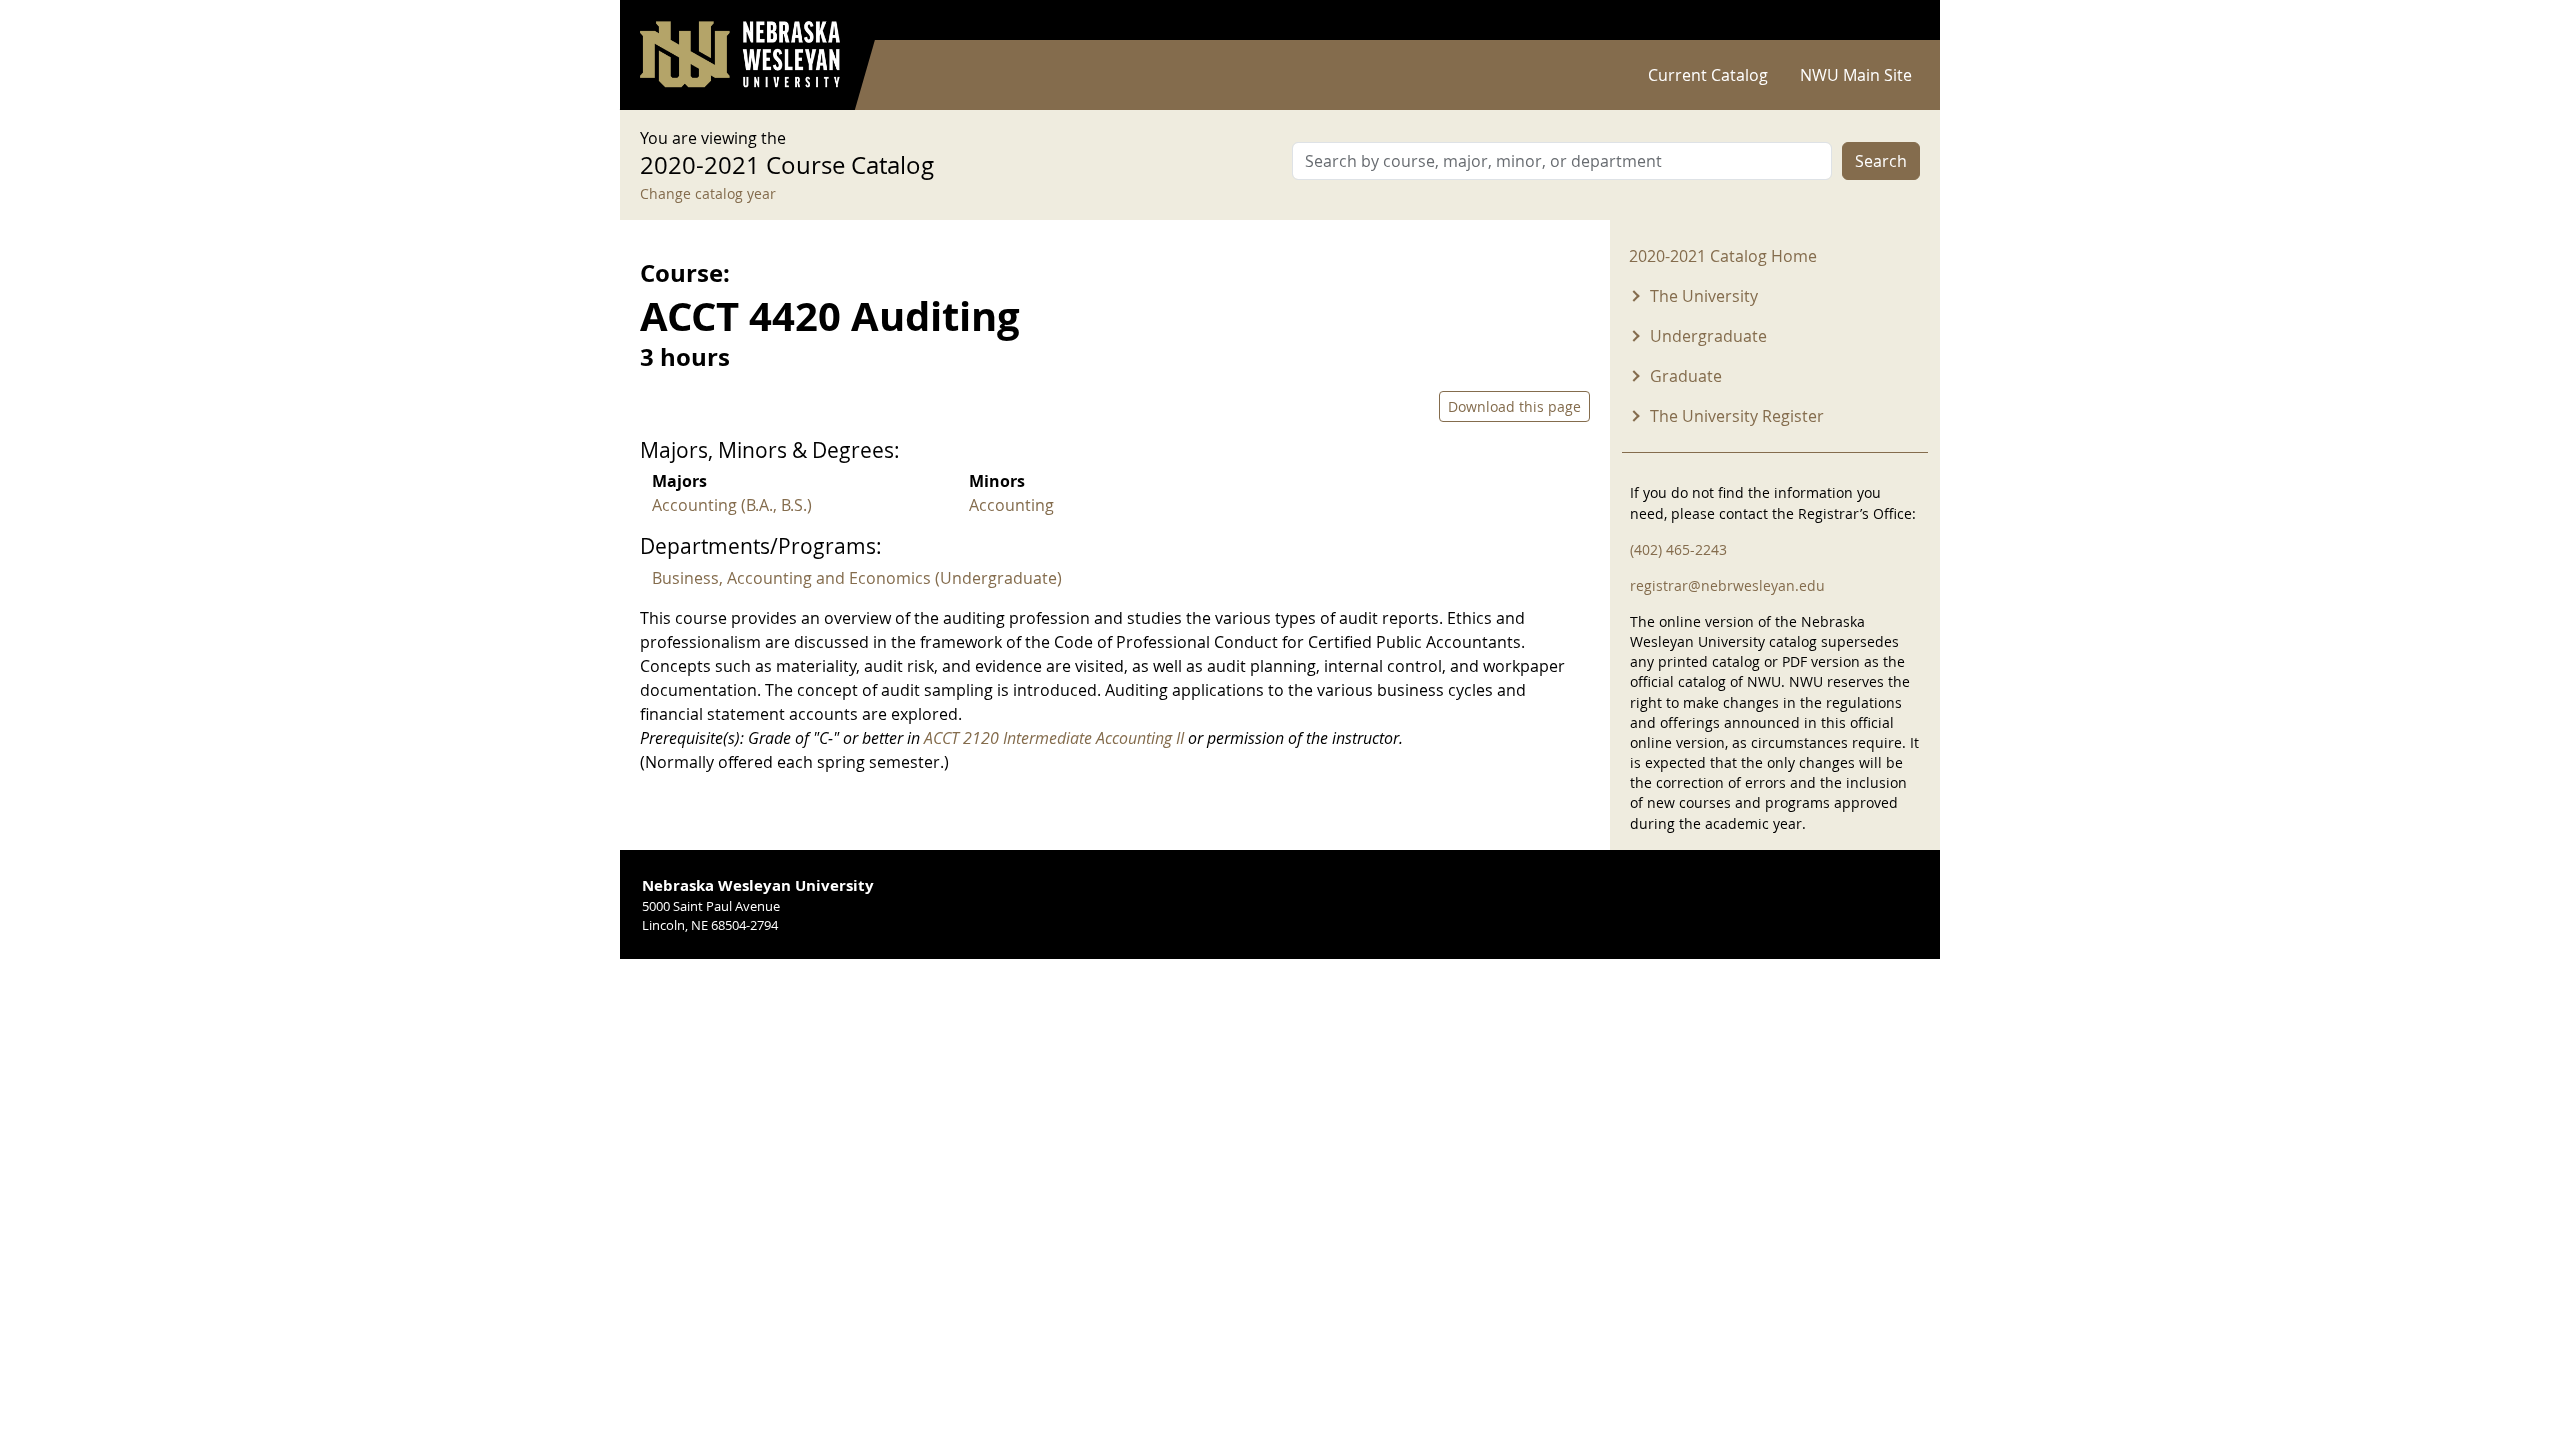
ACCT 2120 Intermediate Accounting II (1054, 738)
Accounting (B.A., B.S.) (732, 505)
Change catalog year (708, 193)
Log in (1894, 20)
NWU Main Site (1856, 75)
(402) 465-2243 (1678, 549)
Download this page (1514, 406)
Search (1881, 161)
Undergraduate (1708, 336)
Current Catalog (1708, 75)
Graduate (1686, 376)
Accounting (1011, 505)
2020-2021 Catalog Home (1723, 256)
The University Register (1737, 416)
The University (1704, 296)
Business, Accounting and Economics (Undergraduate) (857, 578)
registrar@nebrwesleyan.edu (1727, 585)
